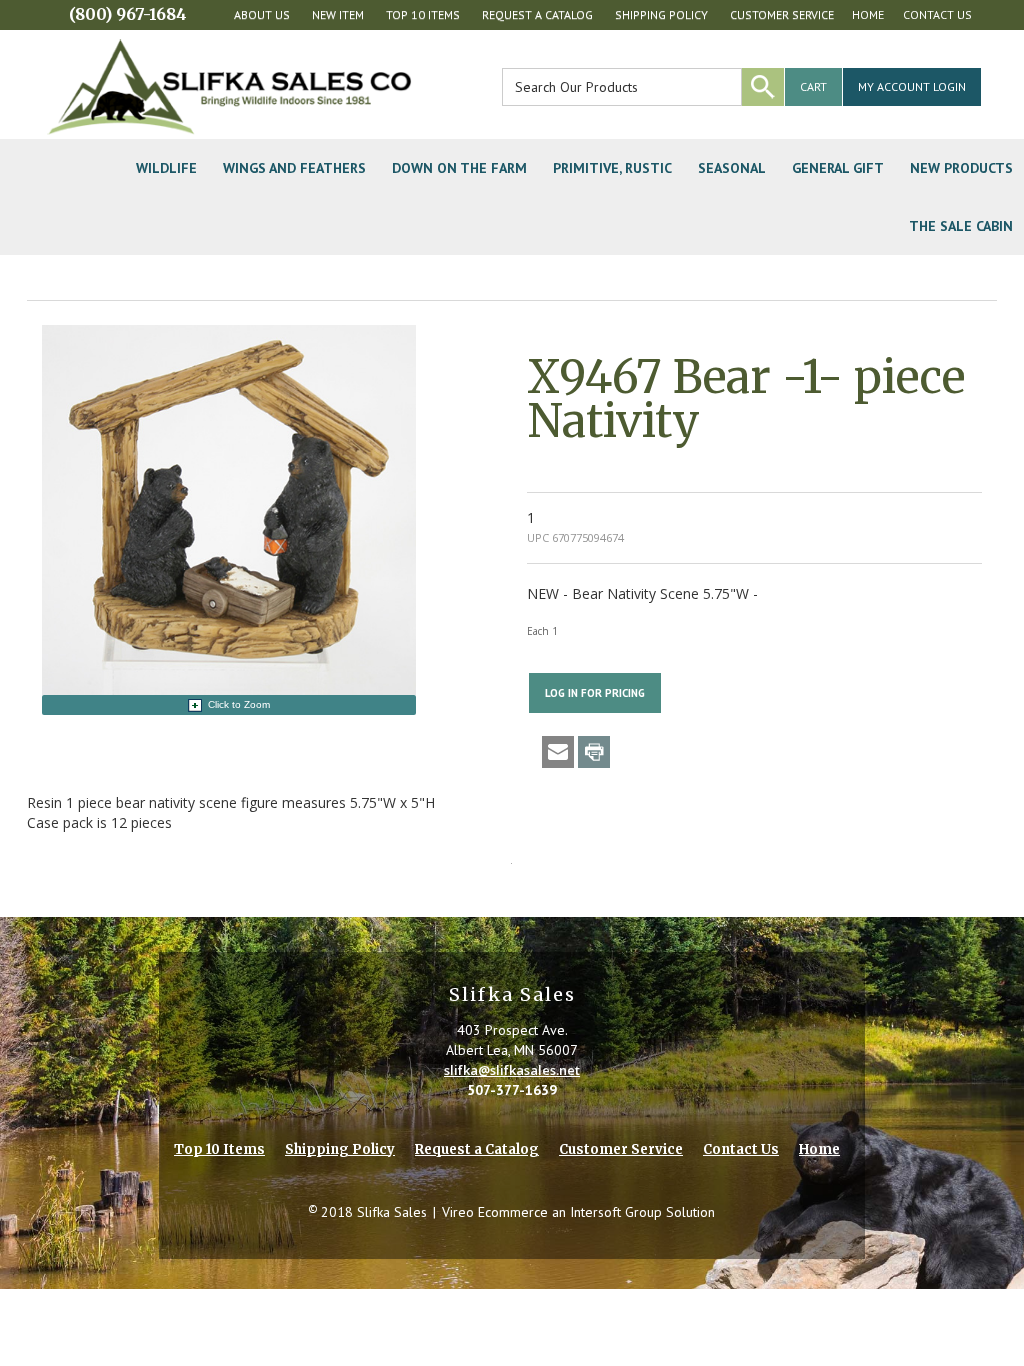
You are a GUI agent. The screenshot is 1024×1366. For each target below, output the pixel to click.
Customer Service (782, 14)
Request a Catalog (537, 14)
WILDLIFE (166, 168)
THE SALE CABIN (961, 226)
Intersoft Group (616, 1212)
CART (813, 86)
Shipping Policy (661, 14)
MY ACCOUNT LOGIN (912, 86)
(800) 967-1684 (128, 14)
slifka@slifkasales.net (512, 1070)
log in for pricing (595, 693)
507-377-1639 (512, 1090)
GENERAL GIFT (838, 168)
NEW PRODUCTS (961, 168)
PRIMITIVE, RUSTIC (612, 168)
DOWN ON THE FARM (459, 168)
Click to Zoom (239, 704)
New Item (338, 14)
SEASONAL (732, 168)
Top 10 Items (423, 14)
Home (868, 14)
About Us (262, 14)
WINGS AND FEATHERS (294, 168)
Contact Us (937, 14)
